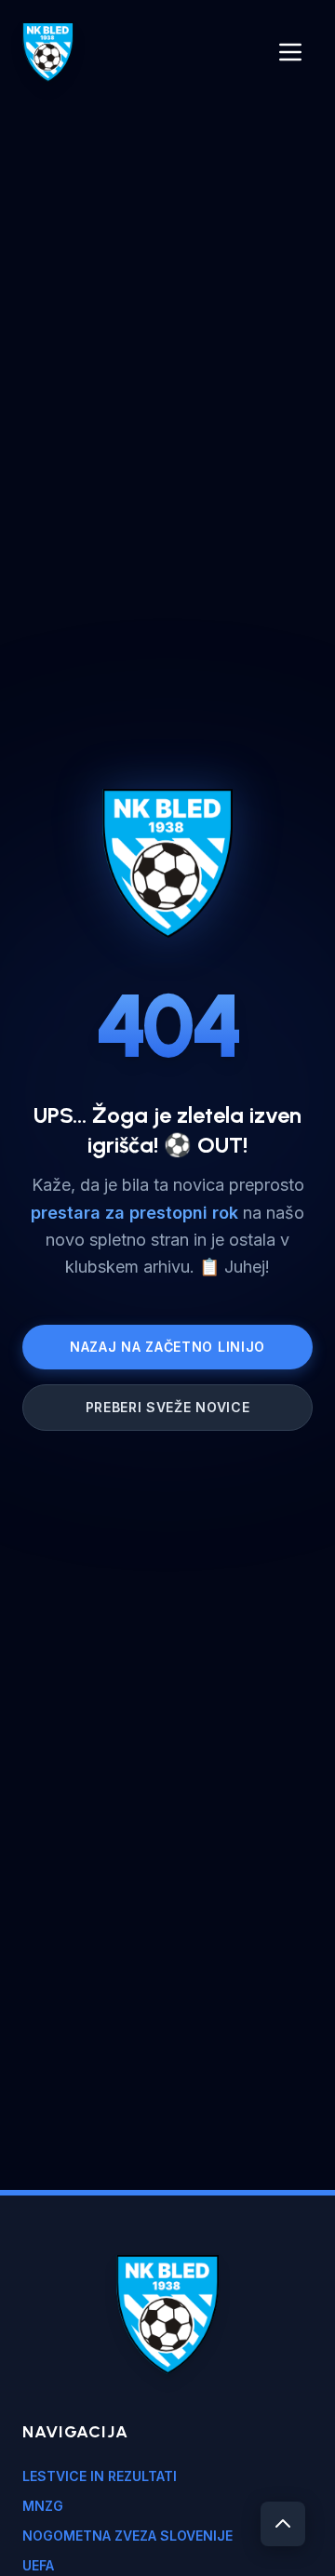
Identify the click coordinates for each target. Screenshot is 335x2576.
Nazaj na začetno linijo (167, 1347)
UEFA (38, 2565)
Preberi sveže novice (168, 1407)
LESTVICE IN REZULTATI (100, 2476)
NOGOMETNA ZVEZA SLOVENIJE (127, 2536)
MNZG (43, 2506)
